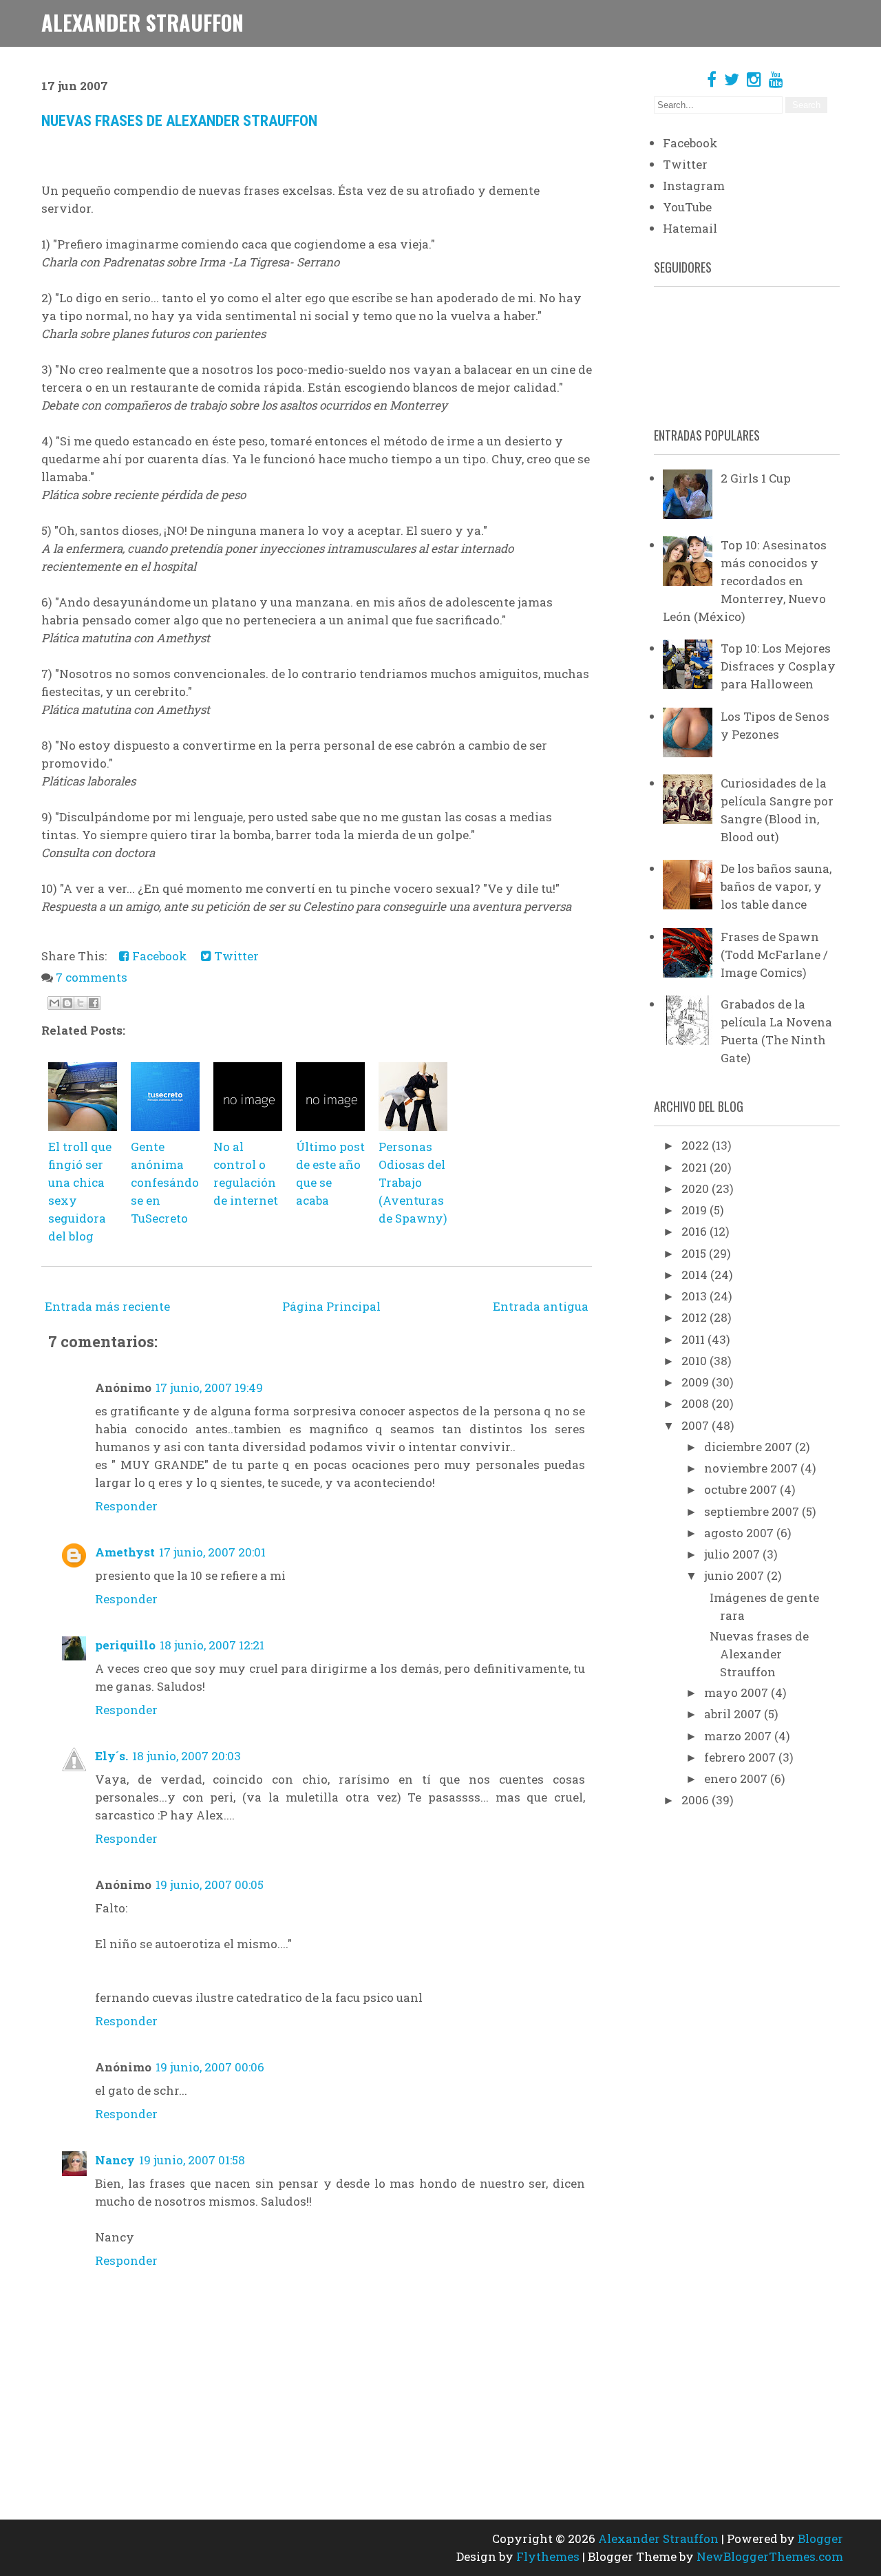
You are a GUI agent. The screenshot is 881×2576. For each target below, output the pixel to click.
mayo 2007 (737, 1692)
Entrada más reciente (107, 1306)
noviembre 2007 (752, 1468)
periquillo (125, 1645)
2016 (696, 1231)
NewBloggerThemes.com (770, 2556)
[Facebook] (712, 79)
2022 (697, 1145)
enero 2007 (737, 1778)
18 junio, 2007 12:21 (212, 1645)
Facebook (158, 956)
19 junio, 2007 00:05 (210, 1885)
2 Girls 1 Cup (756, 478)
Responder (126, 1506)
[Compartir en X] (81, 1003)
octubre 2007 (742, 1489)
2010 (696, 1361)
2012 (696, 1317)
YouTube (687, 207)
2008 (697, 1403)
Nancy (115, 2160)
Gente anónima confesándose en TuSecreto (165, 1182)
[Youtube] (776, 79)
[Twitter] (732, 79)
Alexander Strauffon (142, 22)
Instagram (694, 186)
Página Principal (331, 1306)
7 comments (92, 977)
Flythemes (548, 2556)
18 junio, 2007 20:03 (187, 1756)
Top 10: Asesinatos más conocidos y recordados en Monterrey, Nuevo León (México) (745, 581)
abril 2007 (734, 1714)
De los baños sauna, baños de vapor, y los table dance (776, 886)
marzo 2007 (739, 1736)
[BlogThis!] (67, 1003)
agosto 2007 (740, 1533)
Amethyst (125, 1552)
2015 (695, 1253)
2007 (697, 1425)
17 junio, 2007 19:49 (209, 1387)
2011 (694, 1339)
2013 (696, 1296)
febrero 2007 (741, 1757)
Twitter (235, 956)
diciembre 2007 (750, 1447)
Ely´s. (112, 1756)
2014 (696, 1275)
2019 (696, 1210)
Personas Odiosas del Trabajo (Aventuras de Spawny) (413, 1182)
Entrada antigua (541, 1306)
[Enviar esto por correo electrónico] (54, 1003)
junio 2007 (735, 1575)
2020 (697, 1189)
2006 (697, 1800)
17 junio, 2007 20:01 (212, 1552)
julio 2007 (733, 1554)
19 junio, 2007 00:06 (210, 2067)
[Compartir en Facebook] (94, 1003)
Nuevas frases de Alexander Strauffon (179, 121)
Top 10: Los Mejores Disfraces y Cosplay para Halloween (778, 666)
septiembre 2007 (753, 1511)
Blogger (820, 2538)
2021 (696, 1167)
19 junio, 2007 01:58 (192, 2160)
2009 (697, 1382)
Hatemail (690, 228)
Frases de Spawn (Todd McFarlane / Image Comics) (774, 954)
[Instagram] (754, 79)
